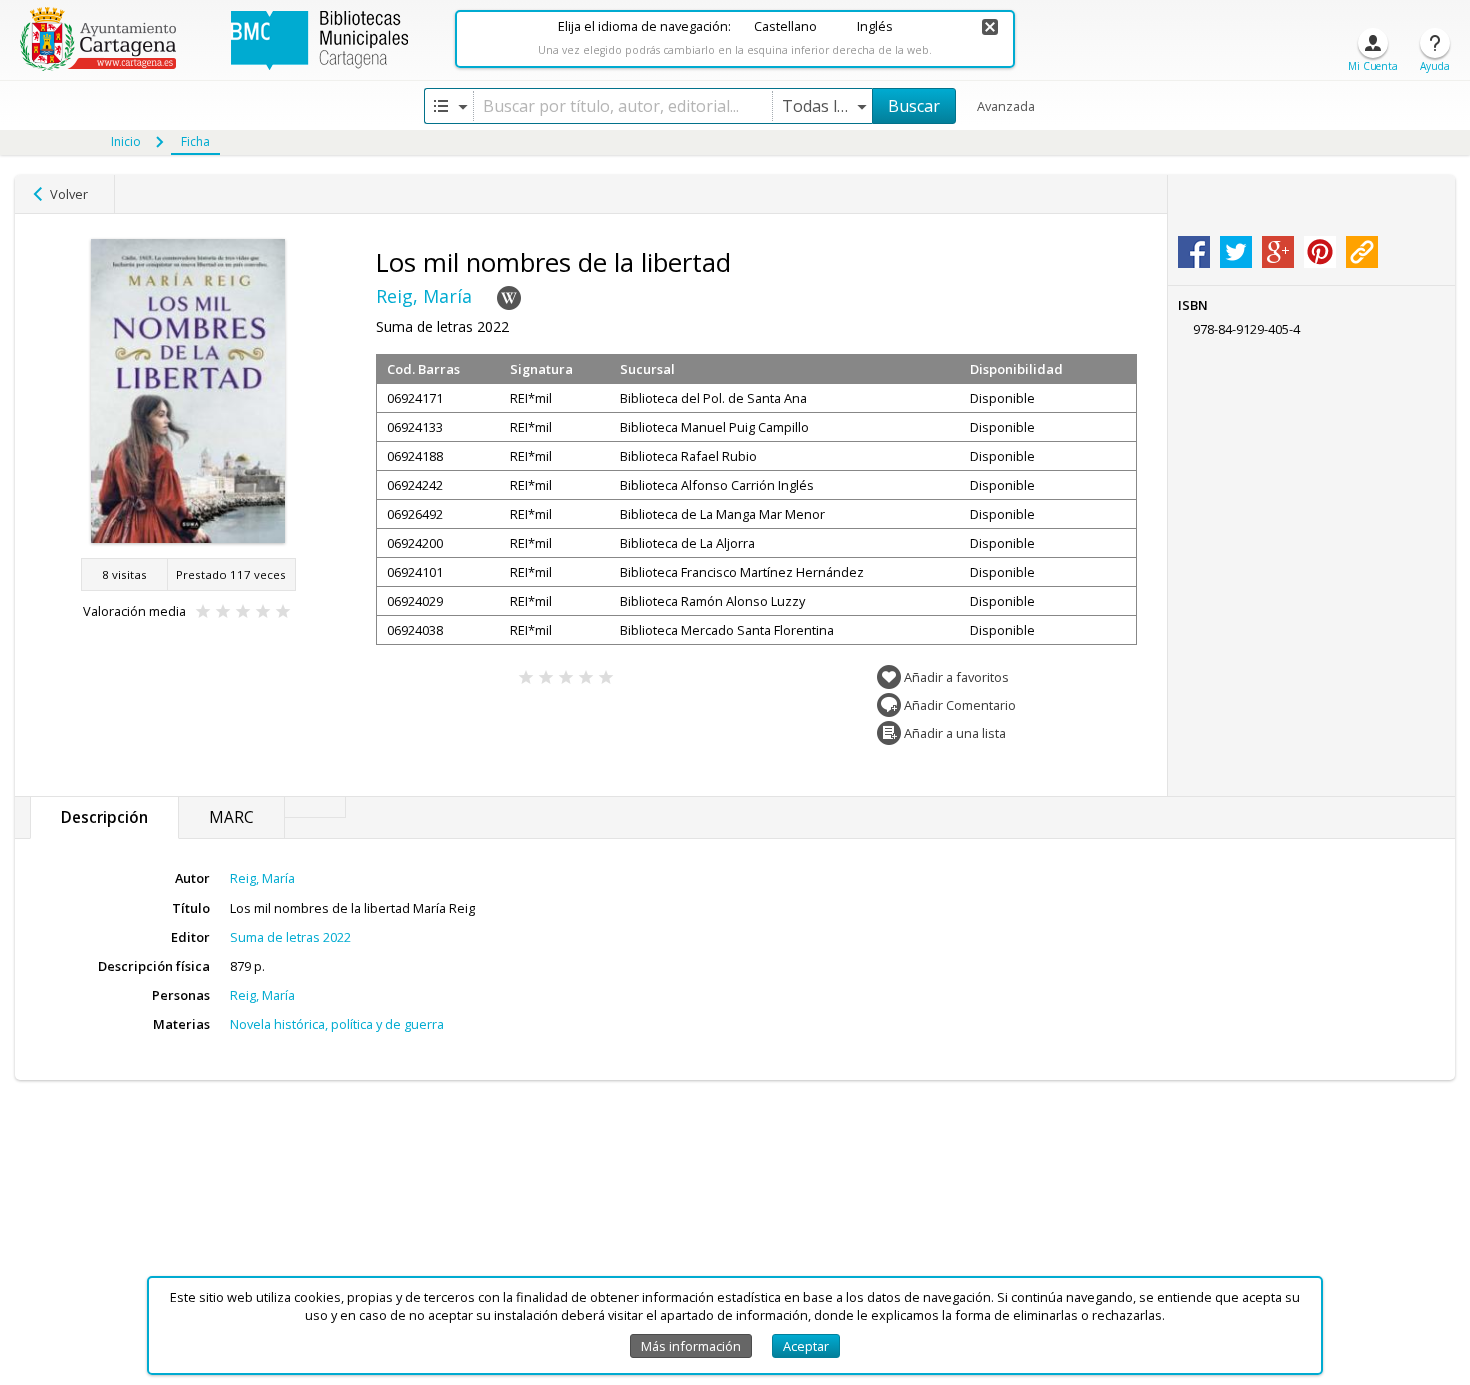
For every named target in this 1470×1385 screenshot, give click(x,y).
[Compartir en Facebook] (1194, 252)
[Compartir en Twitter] (1236, 252)
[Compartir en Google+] (1278, 252)
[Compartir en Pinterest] (1320, 252)
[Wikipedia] (509, 298)
